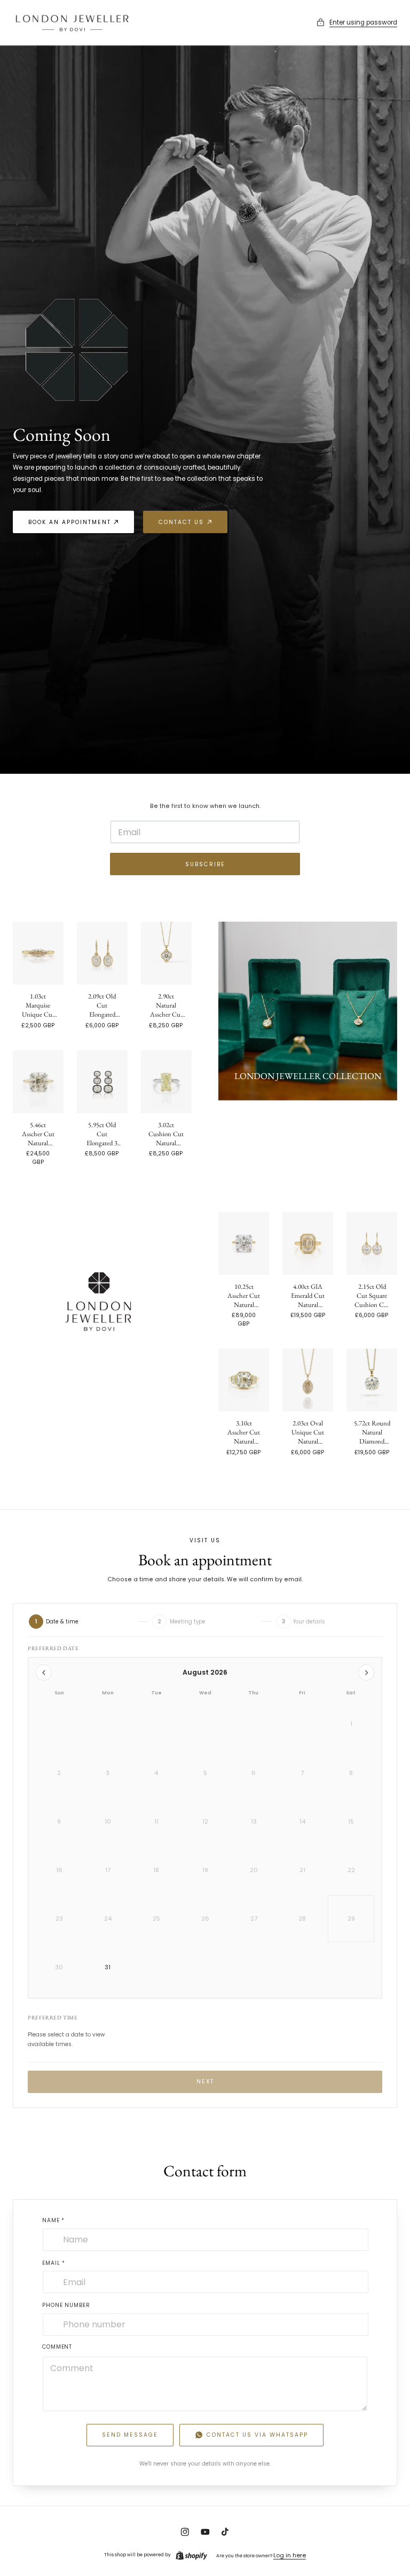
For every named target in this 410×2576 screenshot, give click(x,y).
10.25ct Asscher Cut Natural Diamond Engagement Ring (244, 1295)
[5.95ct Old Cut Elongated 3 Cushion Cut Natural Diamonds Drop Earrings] (102, 1082)
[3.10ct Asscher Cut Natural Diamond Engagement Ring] (244, 1380)
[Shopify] (191, 2555)
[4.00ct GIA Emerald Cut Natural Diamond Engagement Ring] (308, 1243)
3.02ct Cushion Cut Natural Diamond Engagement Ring (166, 1134)
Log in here (290, 2555)
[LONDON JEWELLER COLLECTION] (308, 1011)
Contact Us (181, 522)
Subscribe (205, 864)
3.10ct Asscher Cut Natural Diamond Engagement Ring (244, 1432)
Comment (57, 2347)
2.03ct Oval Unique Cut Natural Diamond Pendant (308, 1432)
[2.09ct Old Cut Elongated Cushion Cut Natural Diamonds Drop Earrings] (102, 953)
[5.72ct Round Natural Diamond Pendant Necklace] (372, 1380)
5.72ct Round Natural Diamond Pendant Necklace (372, 1432)
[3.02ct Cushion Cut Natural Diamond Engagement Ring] (166, 1082)
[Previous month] (44, 1673)
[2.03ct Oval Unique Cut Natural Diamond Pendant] (308, 1380)
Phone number (66, 2305)
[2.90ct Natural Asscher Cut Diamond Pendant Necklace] (166, 953)
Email (54, 2263)
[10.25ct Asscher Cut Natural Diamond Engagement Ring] (244, 1243)
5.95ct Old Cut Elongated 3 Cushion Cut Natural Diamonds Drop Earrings (102, 1134)
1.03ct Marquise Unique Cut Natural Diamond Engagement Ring (38, 1005)
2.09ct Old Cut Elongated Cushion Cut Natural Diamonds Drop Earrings (102, 1005)
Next (205, 2082)
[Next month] (366, 1673)
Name (53, 2220)
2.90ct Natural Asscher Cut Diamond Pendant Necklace (166, 1005)
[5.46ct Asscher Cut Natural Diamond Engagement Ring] (38, 1082)
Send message (130, 2435)
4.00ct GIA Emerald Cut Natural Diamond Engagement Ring (308, 1295)
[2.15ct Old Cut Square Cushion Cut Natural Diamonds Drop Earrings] (372, 1243)
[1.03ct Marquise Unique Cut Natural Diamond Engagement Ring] (38, 953)
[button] (357, 23)
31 (108, 1967)
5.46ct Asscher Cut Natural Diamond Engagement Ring (38, 1134)
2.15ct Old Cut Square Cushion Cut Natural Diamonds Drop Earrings (372, 1295)
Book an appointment (70, 522)
